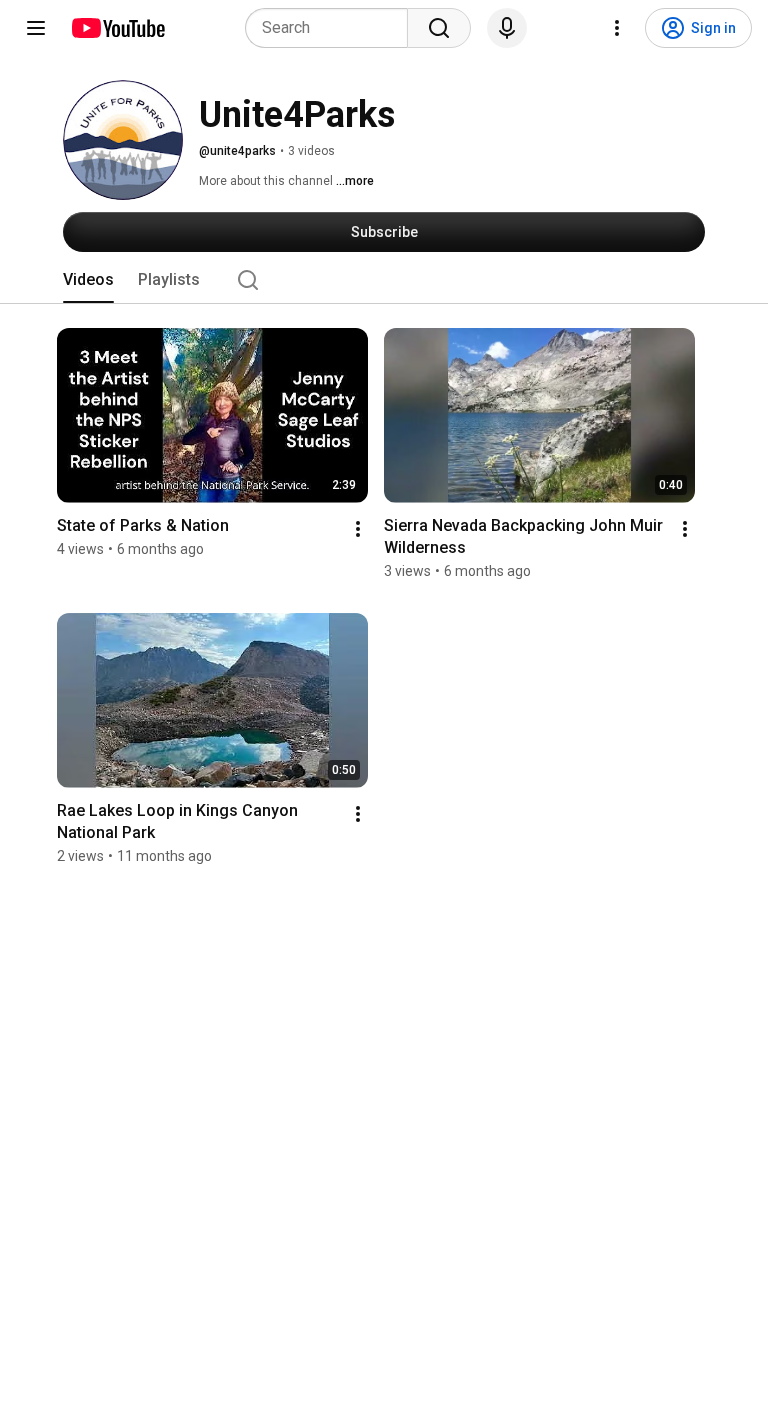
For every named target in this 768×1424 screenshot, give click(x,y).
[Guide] (36, 28)
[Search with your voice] (507, 28)
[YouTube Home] (117, 28)
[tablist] (384, 280)
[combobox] (332, 28)
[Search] (439, 28)
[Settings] (617, 28)
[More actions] (358, 529)
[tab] (88, 280)
